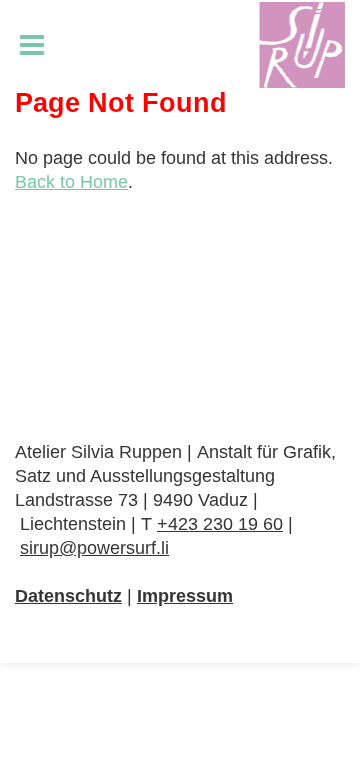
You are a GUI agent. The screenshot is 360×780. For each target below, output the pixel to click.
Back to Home (71, 182)
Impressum (185, 596)
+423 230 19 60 (220, 524)
